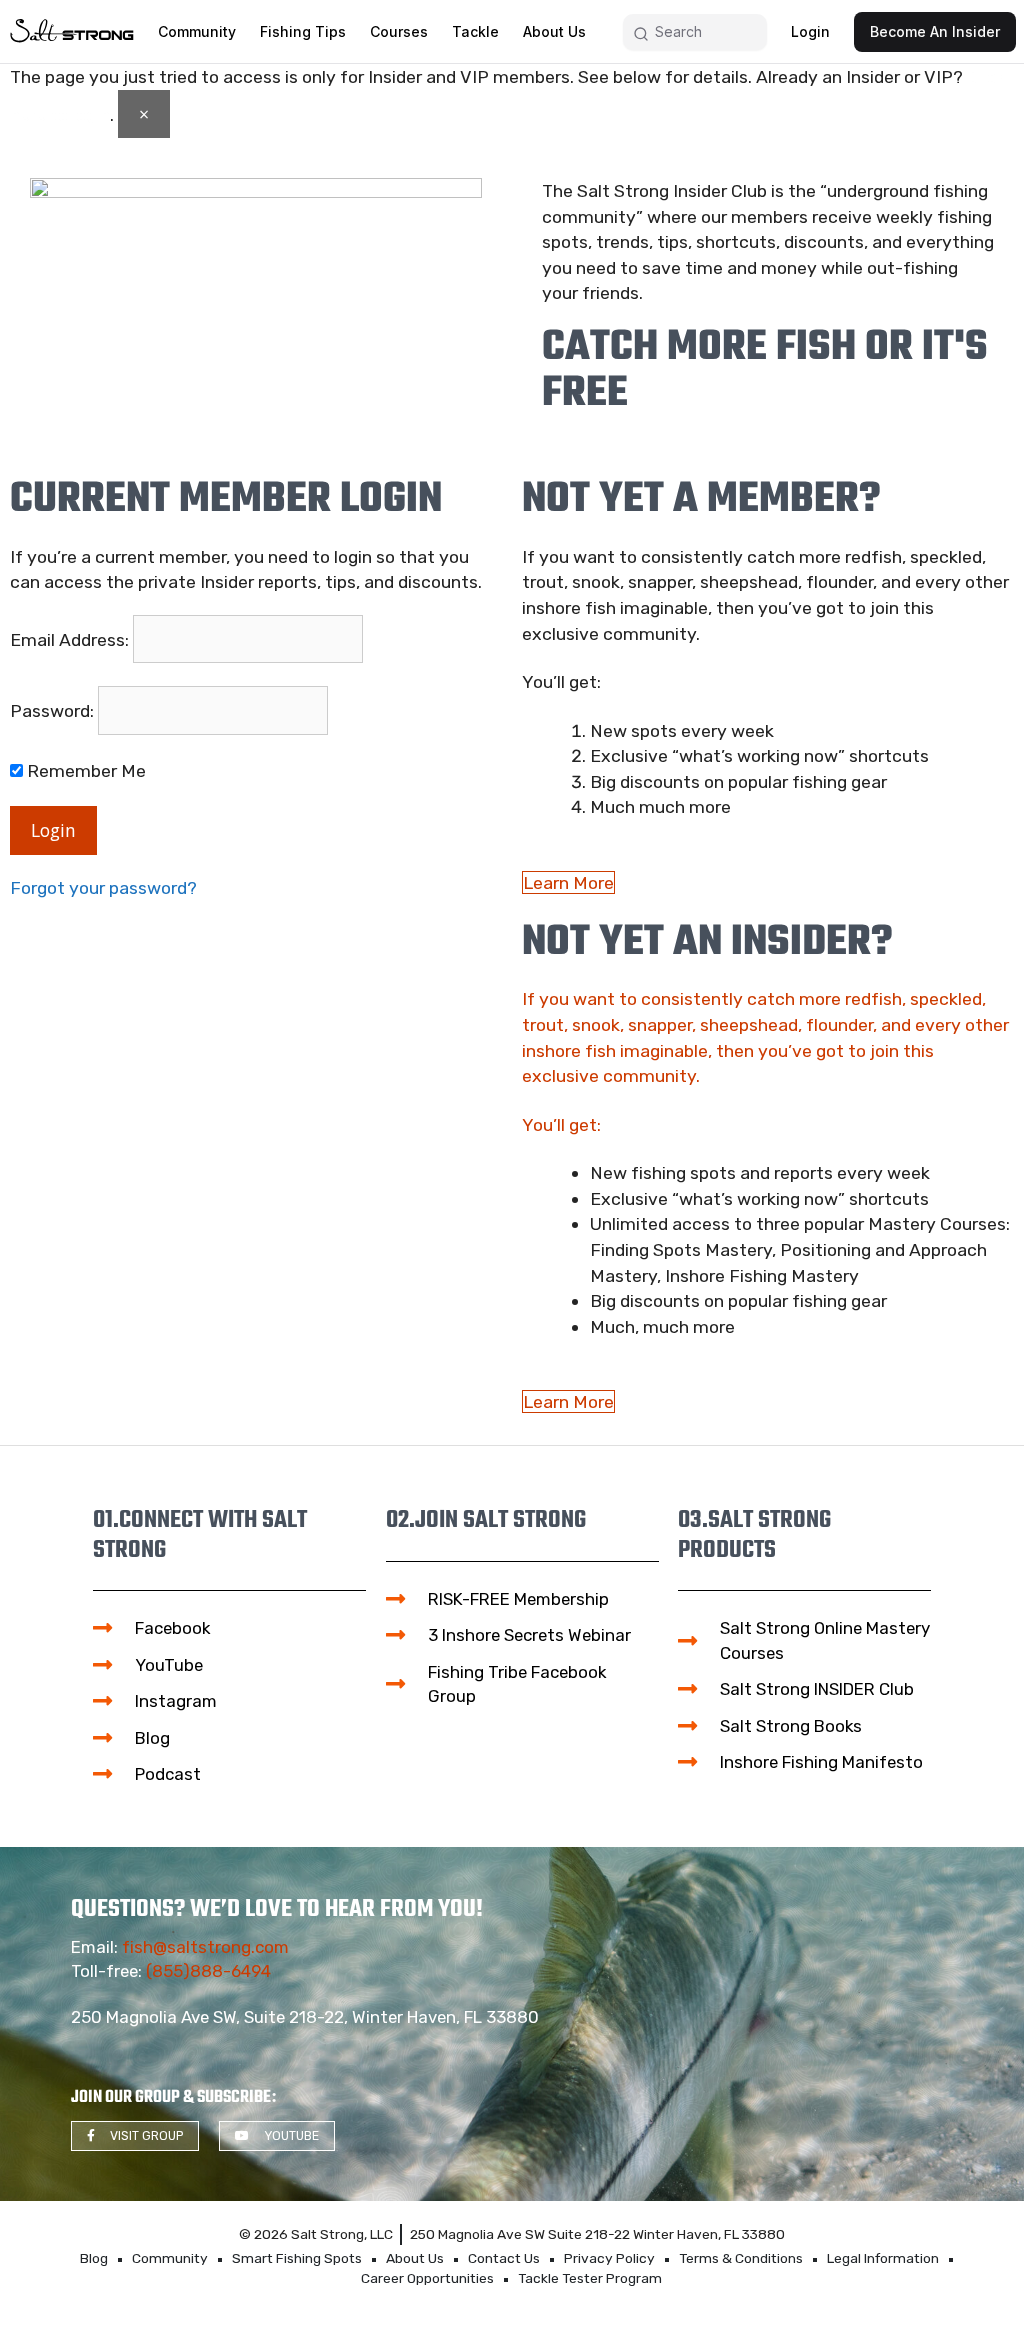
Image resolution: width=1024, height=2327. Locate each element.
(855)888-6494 (208, 1971)
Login (53, 830)
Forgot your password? (103, 887)
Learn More (568, 882)
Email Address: (69, 639)
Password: (52, 710)
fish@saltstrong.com (205, 1947)
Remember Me (84, 770)
